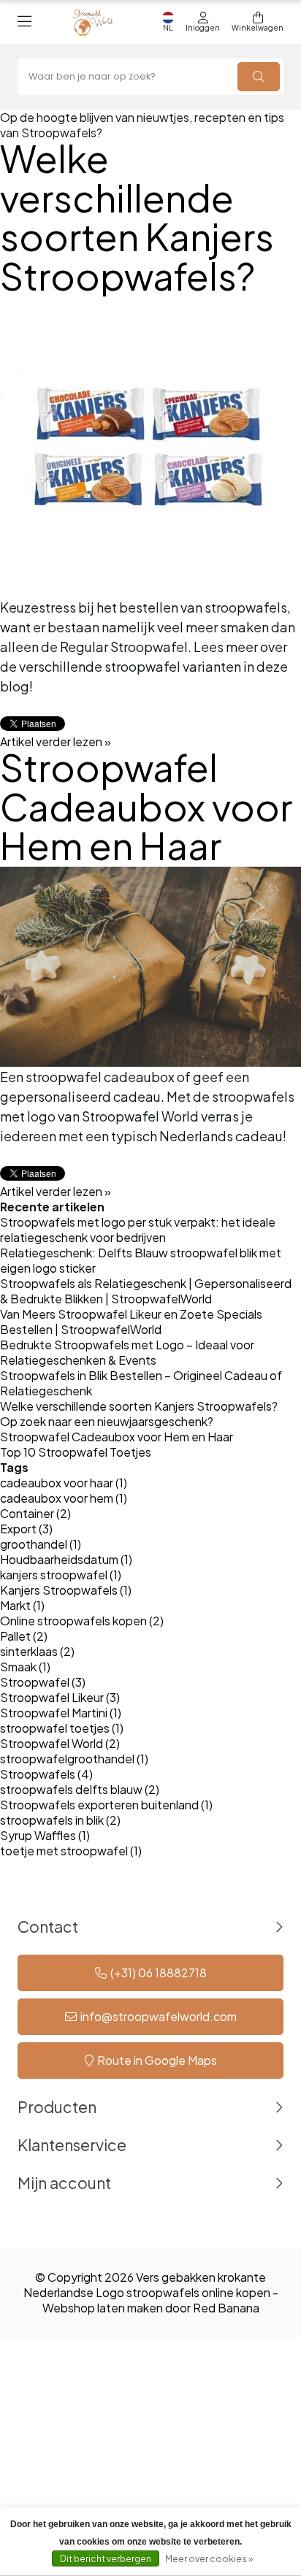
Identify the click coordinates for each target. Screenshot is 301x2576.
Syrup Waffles (45, 1835)
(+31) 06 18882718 (159, 1973)
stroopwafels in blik (60, 1820)
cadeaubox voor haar (64, 1483)
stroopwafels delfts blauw (80, 1789)
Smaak (25, 1667)
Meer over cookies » (209, 2559)
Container (35, 1513)
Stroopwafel (43, 1682)
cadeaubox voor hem (64, 1498)
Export (26, 1529)
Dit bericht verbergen (106, 2559)
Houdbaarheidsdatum (66, 1559)
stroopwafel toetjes (62, 1728)
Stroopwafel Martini (61, 1713)
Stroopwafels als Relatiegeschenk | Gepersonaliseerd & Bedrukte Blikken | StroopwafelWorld (146, 1291)
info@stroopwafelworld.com (159, 2016)
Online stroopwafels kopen (82, 1621)
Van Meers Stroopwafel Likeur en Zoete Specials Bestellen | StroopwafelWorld (131, 1322)
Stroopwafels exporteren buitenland (106, 1805)
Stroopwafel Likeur (60, 1697)
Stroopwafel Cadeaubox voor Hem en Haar (146, 806)
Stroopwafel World (60, 1743)
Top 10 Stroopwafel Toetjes (76, 1452)
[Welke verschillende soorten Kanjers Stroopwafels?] (150, 447)
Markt (22, 1605)
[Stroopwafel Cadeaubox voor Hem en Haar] (150, 967)
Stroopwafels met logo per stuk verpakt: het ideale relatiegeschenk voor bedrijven (138, 1230)
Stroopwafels (46, 1774)
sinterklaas (37, 1651)
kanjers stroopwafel (61, 1575)
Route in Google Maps (157, 2060)
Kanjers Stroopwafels (66, 1590)
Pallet (24, 1636)
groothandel (41, 1544)
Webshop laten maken (103, 2308)
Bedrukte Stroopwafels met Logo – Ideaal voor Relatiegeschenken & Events (127, 1352)
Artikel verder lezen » (56, 741)
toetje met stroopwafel (71, 1851)
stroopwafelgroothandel (74, 1759)
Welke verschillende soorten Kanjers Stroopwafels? (137, 217)
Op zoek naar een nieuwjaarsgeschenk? (107, 1421)
